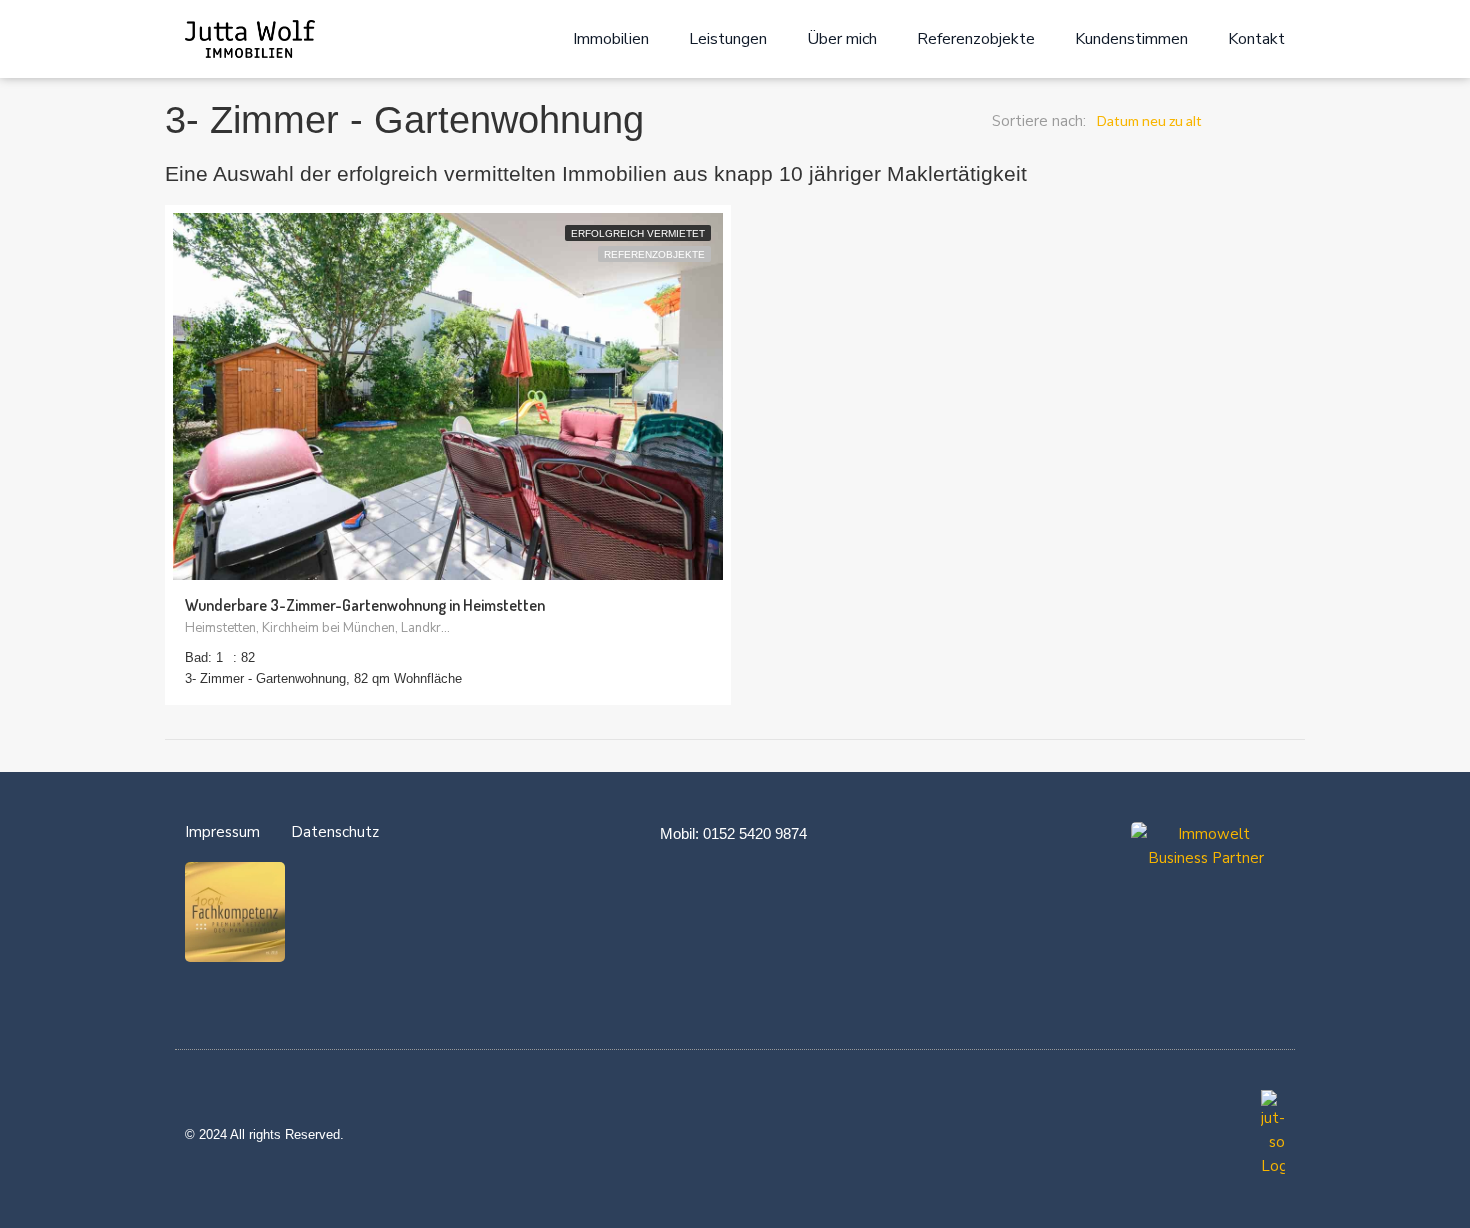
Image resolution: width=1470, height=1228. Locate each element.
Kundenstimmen (1131, 39)
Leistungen (728, 39)
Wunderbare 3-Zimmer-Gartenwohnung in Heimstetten (365, 605)
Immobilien (611, 39)
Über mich (842, 39)
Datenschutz (335, 832)
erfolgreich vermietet (638, 233)
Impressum (222, 832)
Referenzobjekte (976, 39)
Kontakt (1256, 39)
